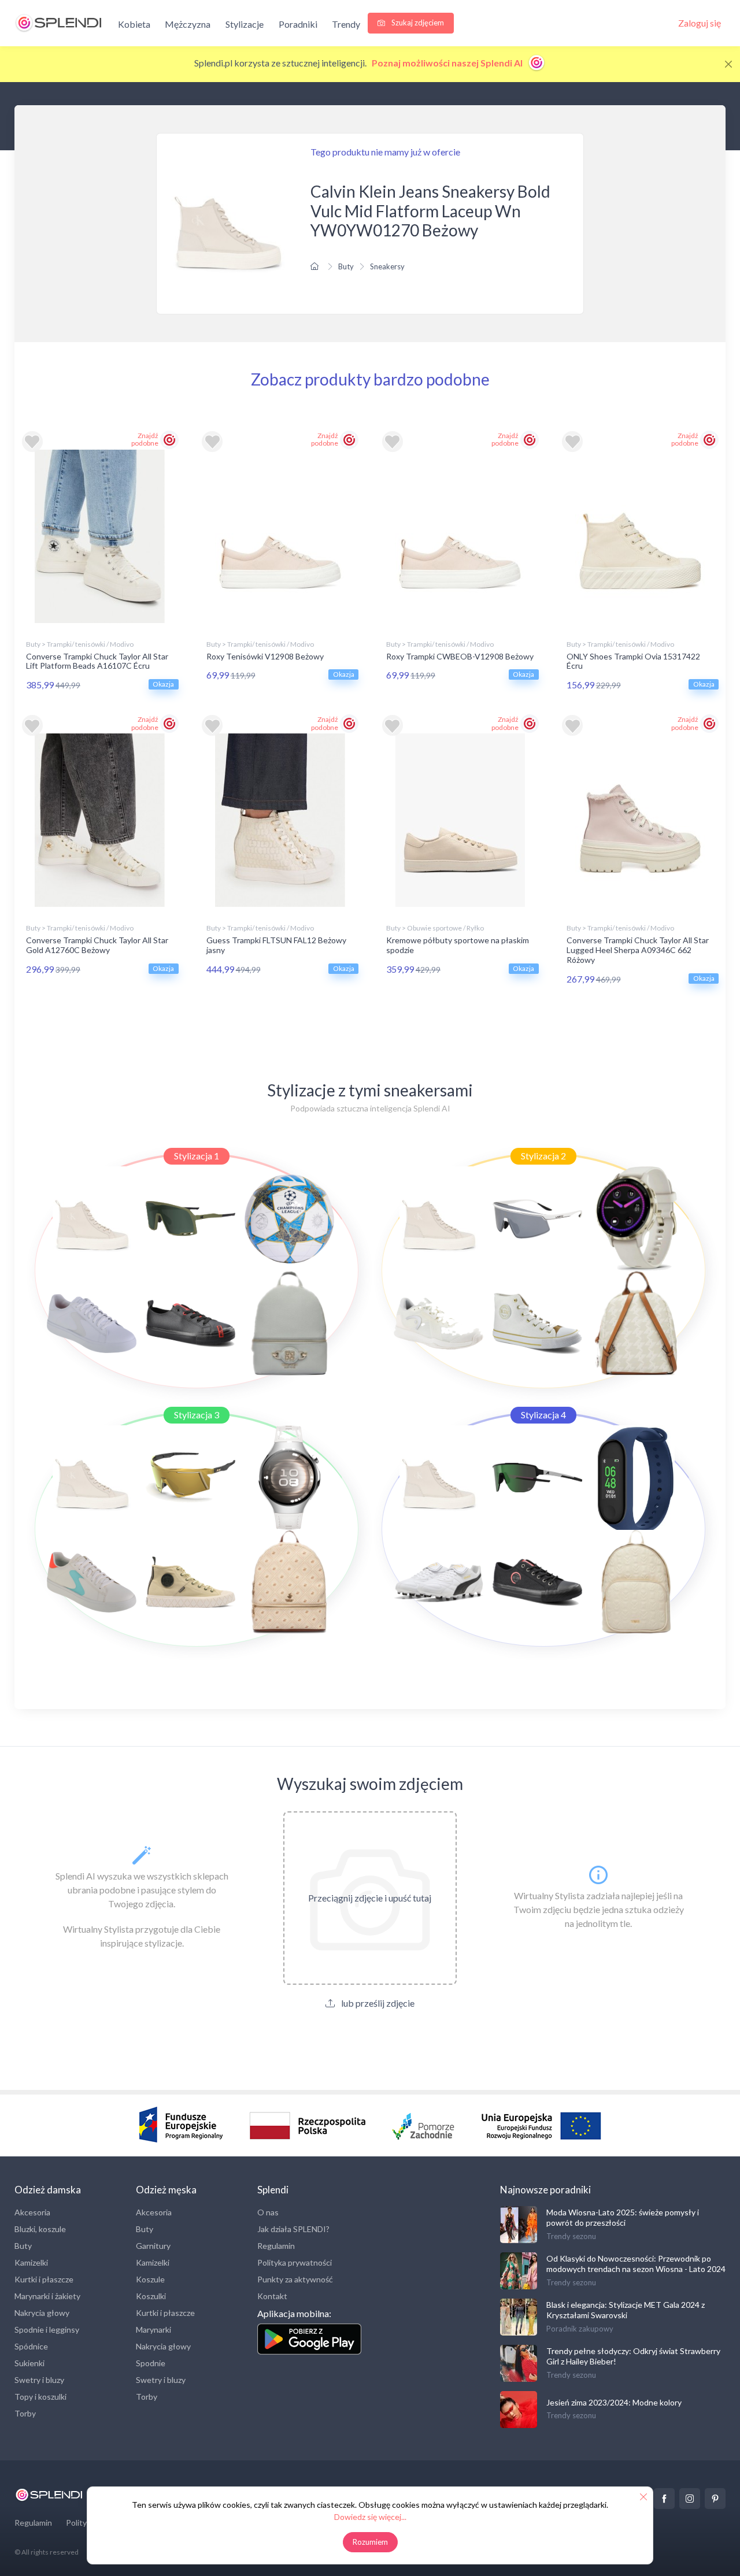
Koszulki (151, 2296)
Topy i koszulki (40, 2397)
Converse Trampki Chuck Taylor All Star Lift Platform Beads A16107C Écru (97, 661)
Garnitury (153, 2246)
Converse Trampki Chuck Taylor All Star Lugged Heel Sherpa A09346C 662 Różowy (638, 950)
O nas (268, 2212)
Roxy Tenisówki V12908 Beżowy (265, 656)
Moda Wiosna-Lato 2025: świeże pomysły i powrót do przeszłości (623, 2217)
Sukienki (29, 2363)
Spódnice (31, 2346)
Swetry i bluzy (39, 2380)
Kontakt (272, 2296)
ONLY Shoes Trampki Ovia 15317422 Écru (633, 661)
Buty (346, 266)
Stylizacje (245, 24)
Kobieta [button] (134, 24)
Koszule (150, 2279)
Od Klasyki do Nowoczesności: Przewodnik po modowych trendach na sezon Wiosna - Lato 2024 (636, 2264)
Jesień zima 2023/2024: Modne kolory (614, 2402)
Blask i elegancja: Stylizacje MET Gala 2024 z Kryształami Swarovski (626, 2310)
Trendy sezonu (571, 2236)
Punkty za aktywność (295, 2279)
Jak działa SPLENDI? (293, 2229)
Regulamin (276, 2246)
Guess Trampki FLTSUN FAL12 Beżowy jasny (276, 945)
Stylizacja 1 (197, 1156)
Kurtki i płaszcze (44, 2279)
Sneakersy (387, 266)
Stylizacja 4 (543, 1415)
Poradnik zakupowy (580, 2329)
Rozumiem (370, 2542)
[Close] (728, 64)
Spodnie (151, 2363)
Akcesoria (32, 2212)
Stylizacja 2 (543, 1156)
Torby (25, 2413)
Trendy (346, 24)
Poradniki (298, 24)
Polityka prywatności (295, 2262)
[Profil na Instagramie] (690, 2499)
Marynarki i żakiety (47, 2296)
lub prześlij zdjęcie (377, 2003)
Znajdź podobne (145, 439)
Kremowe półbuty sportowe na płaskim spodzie (458, 945)
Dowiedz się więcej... (370, 2517)
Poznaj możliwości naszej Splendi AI (448, 63)
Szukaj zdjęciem (417, 23)
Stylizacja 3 (197, 1415)
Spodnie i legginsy (47, 2329)
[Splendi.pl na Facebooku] (664, 2499)
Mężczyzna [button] (188, 24)
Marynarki (153, 2329)
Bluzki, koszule (40, 2229)
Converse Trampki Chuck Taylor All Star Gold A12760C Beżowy (97, 945)
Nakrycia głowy (42, 2313)
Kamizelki (31, 2262)
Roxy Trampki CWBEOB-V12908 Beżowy (460, 656)
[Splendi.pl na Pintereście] (715, 2499)
